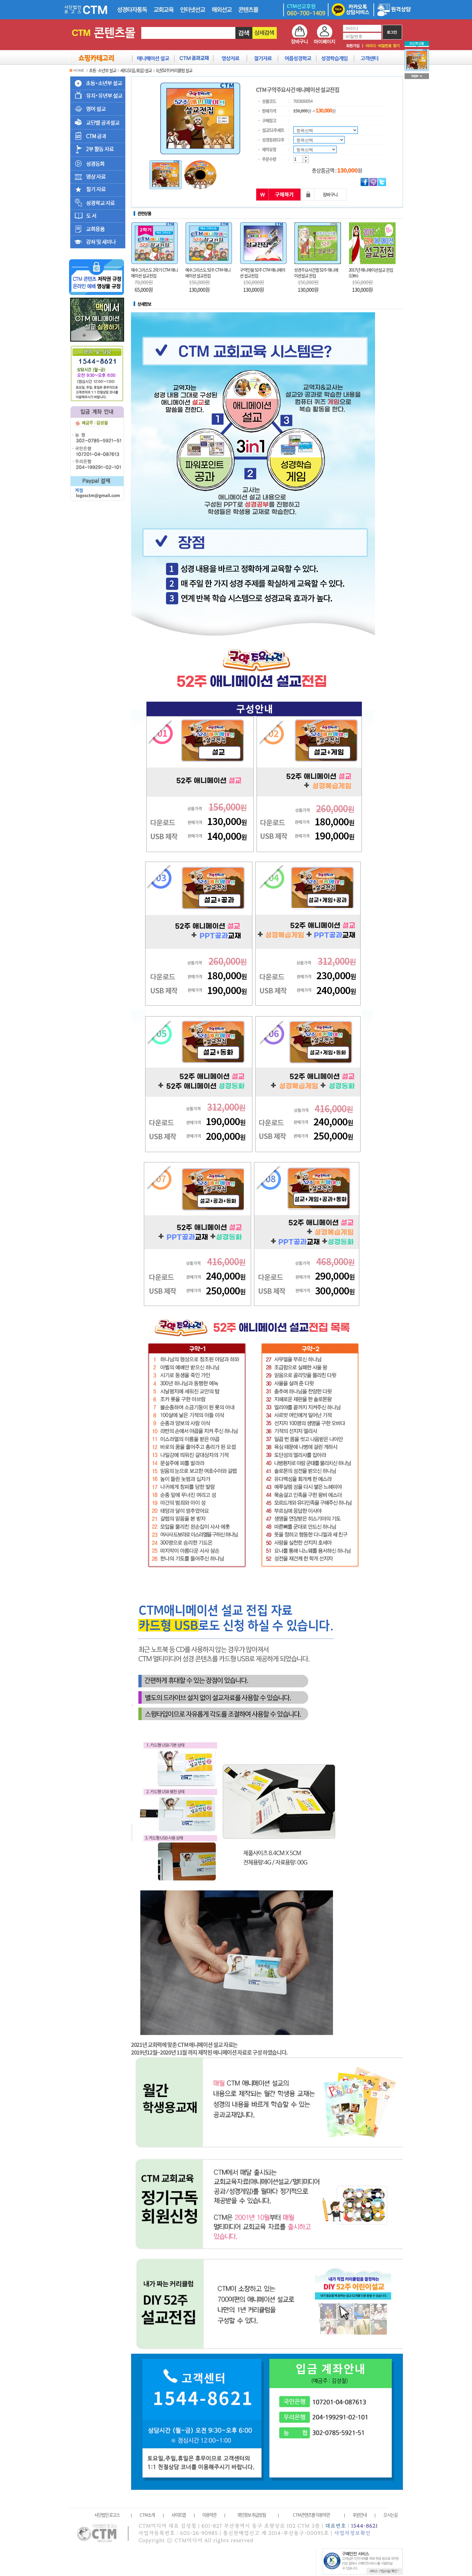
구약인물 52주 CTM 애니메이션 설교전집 (262, 273)
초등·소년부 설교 (103, 70)
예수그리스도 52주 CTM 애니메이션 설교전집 (208, 273)
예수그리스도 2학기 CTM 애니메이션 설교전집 (154, 273)
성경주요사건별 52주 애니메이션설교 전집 (316, 273)
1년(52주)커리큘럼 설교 (174, 70)
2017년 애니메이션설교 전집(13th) (371, 273)
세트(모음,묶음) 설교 (136, 70)
